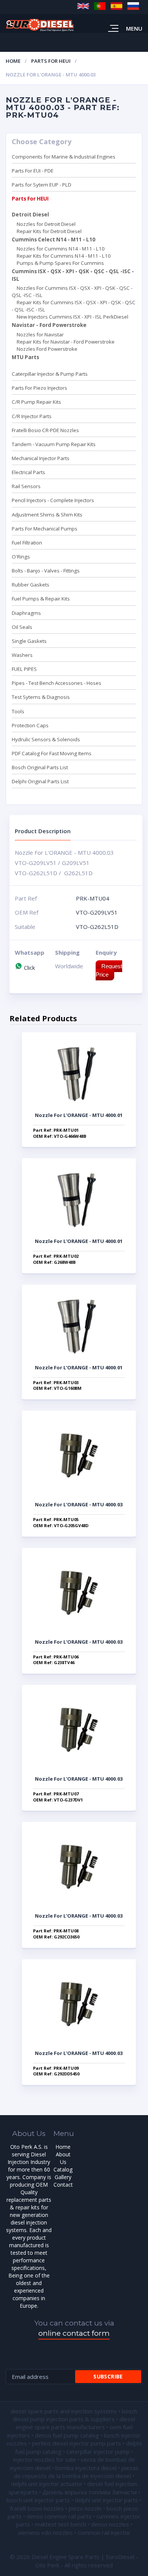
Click (29, 968)
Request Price (109, 970)
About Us (63, 2158)
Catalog (63, 2169)
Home (13, 61)
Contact (63, 2185)
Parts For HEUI (51, 61)
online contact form (74, 2333)
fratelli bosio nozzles (37, 2508)
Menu (134, 28)
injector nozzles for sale (45, 2459)
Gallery (63, 2177)
